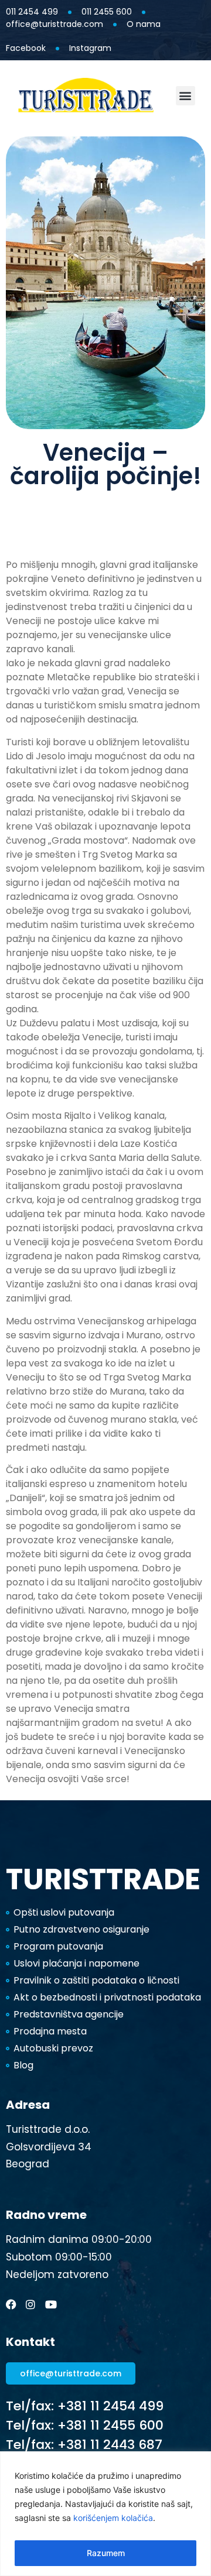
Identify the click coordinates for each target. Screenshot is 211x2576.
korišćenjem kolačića (113, 2518)
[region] (105, 2514)
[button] (186, 96)
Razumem (106, 2553)
